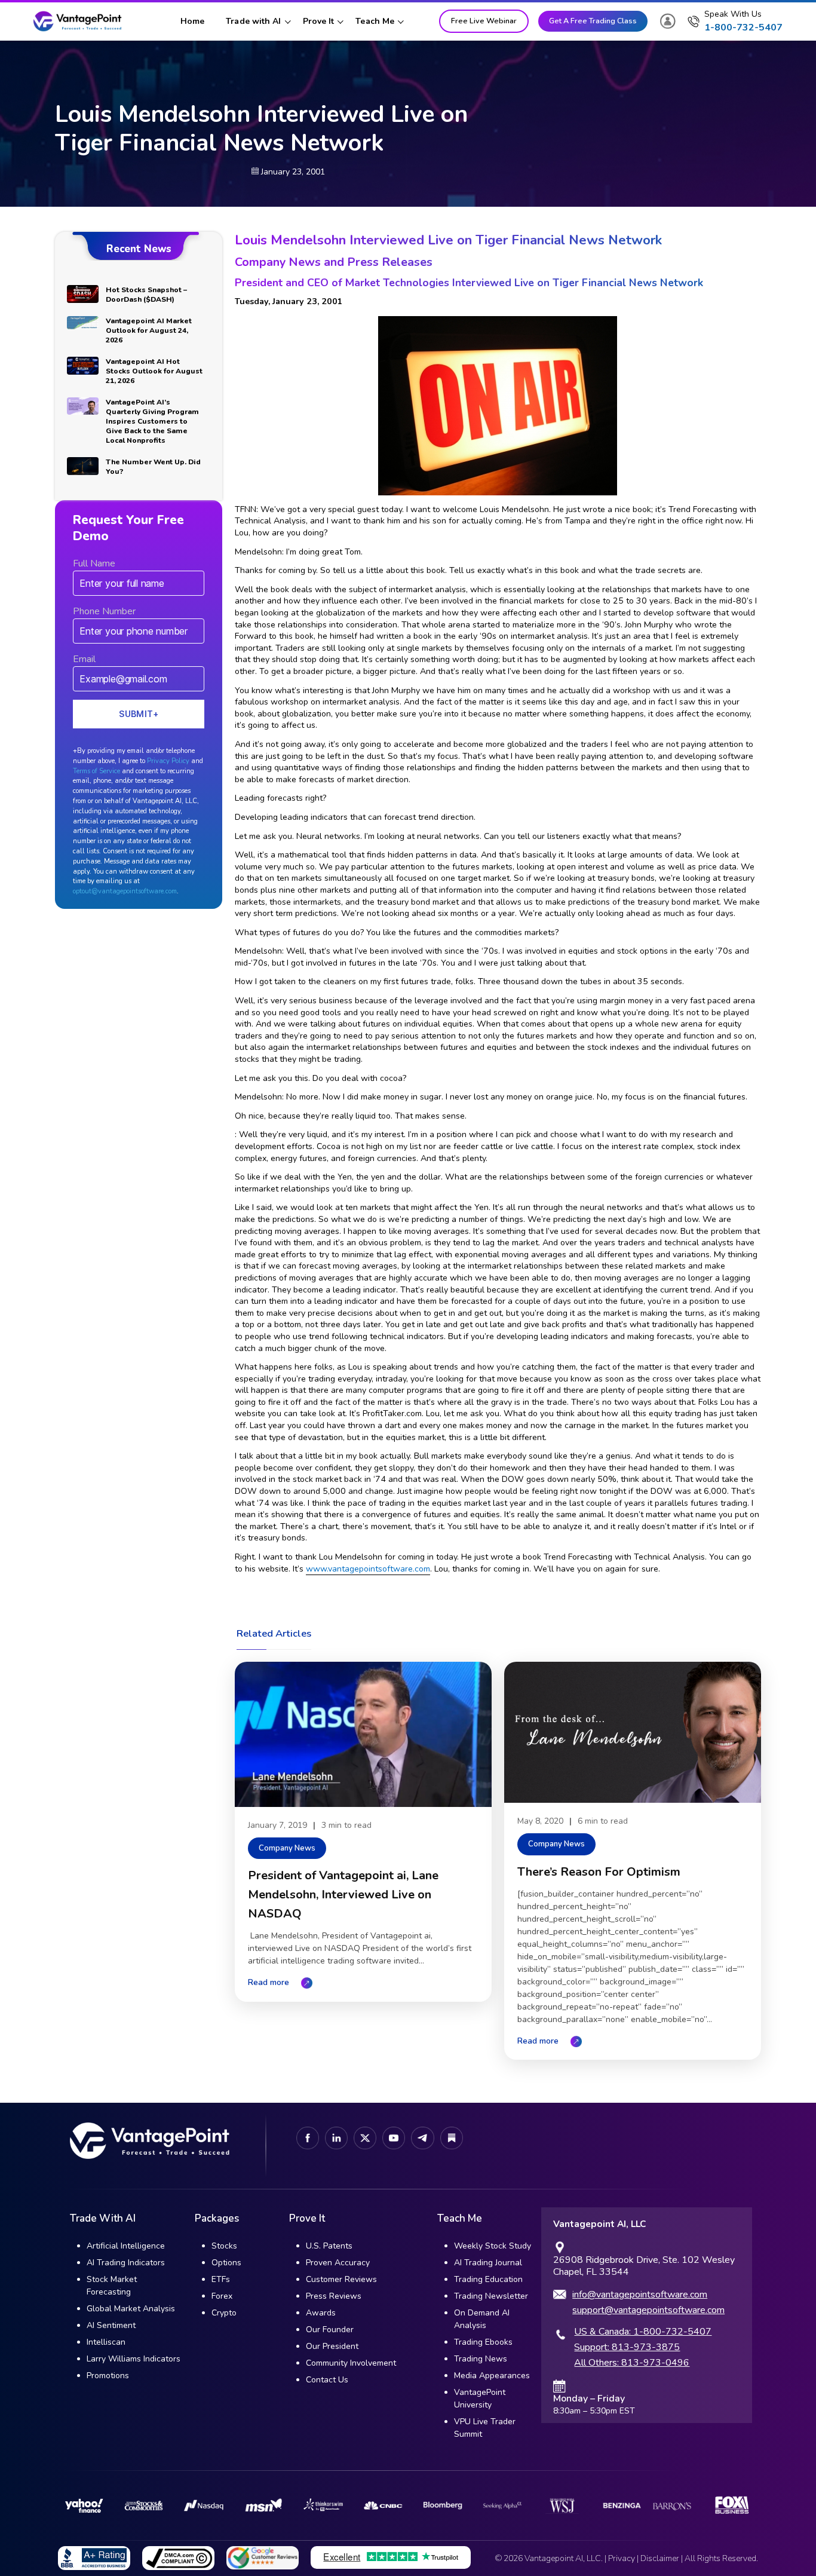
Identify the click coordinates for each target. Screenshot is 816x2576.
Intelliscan (106, 2342)
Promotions (108, 2376)
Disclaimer (660, 2558)
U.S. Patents (329, 2246)
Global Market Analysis (131, 2309)
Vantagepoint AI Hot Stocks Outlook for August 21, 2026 (154, 371)
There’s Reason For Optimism (599, 1872)
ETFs (221, 2279)
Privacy (622, 2558)
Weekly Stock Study (493, 2246)
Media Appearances (492, 2376)
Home (192, 21)
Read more (269, 1982)
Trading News (481, 2359)
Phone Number (104, 611)
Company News (287, 1848)
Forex (222, 2296)
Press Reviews (334, 2296)
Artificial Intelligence (126, 2246)
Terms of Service (96, 771)
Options (226, 2263)
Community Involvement (351, 2363)
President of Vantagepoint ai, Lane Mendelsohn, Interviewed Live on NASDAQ (343, 1895)
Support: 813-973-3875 (627, 2347)
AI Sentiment (111, 2325)
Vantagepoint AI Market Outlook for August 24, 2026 (149, 330)
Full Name (94, 563)
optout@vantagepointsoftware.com (125, 891)
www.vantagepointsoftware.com (368, 1569)
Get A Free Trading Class (593, 21)
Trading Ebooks (483, 2342)
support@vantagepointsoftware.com (648, 2310)
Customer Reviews (341, 2279)
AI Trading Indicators (126, 2263)
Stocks (224, 2246)
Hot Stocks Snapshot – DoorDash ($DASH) (146, 295)
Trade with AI (253, 21)
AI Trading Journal (488, 2263)
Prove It (319, 21)
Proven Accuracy (338, 2263)
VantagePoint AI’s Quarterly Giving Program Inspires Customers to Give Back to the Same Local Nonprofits (152, 421)
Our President (332, 2346)
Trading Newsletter (491, 2296)
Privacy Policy (168, 761)
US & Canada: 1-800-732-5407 (643, 2332)
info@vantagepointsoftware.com (640, 2295)
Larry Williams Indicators (134, 2359)
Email (84, 659)
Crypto (224, 2313)
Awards (321, 2313)
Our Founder (330, 2330)
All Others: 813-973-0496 (632, 2363)
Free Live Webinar (484, 21)
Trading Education (488, 2279)
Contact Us (327, 2380)
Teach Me (375, 21)
